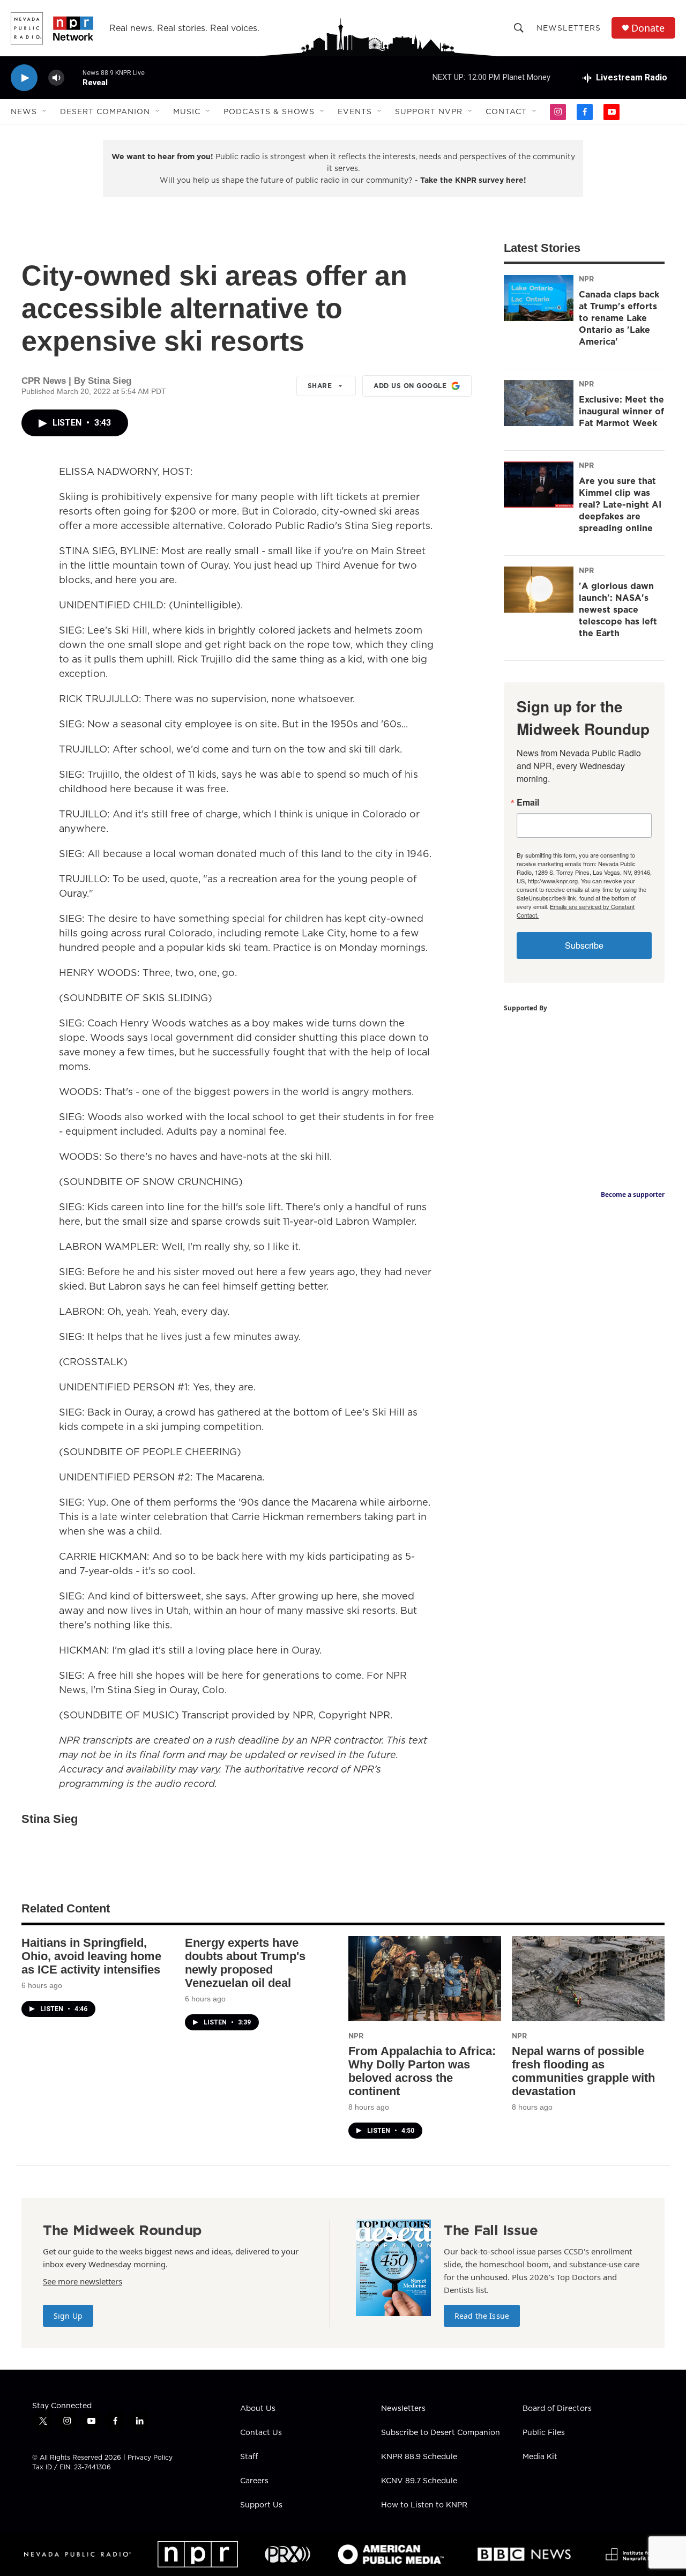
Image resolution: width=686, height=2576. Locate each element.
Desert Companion (105, 111)
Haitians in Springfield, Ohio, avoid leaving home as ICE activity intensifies (91, 1956)
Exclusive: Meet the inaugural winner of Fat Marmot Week (621, 411)
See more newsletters (83, 2281)
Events (355, 111)
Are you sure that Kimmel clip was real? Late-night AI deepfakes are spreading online (620, 504)
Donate (648, 28)
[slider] (73, 77)
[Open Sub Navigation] (45, 111)
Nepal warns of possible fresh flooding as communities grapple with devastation (583, 2071)
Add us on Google (410, 386)
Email (528, 802)
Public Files (544, 2433)
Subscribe (584, 945)
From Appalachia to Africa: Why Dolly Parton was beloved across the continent (422, 2071)
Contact (506, 111)
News (24, 111)
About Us (258, 2409)
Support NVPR (429, 111)
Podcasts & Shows (269, 111)
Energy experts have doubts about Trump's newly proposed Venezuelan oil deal (245, 1963)
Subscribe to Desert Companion (441, 2433)
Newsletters (569, 28)
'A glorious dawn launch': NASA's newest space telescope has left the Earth (618, 609)
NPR (586, 279)
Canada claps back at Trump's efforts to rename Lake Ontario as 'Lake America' (619, 318)
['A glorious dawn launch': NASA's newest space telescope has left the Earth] (539, 590)
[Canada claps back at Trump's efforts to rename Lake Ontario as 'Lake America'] (539, 298)
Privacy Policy (150, 2457)
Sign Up (68, 2316)
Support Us (261, 2505)
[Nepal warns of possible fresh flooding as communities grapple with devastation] (588, 1979)
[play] (24, 78)
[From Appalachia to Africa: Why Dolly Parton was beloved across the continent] (425, 1979)
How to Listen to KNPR (424, 2505)
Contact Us (261, 2433)
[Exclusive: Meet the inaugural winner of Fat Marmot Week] (539, 403)
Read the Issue (482, 2316)
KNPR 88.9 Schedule (419, 2457)
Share (320, 386)
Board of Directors (557, 2409)
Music (187, 111)
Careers (254, 2481)
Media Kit (540, 2457)
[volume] (56, 78)
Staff (249, 2457)
